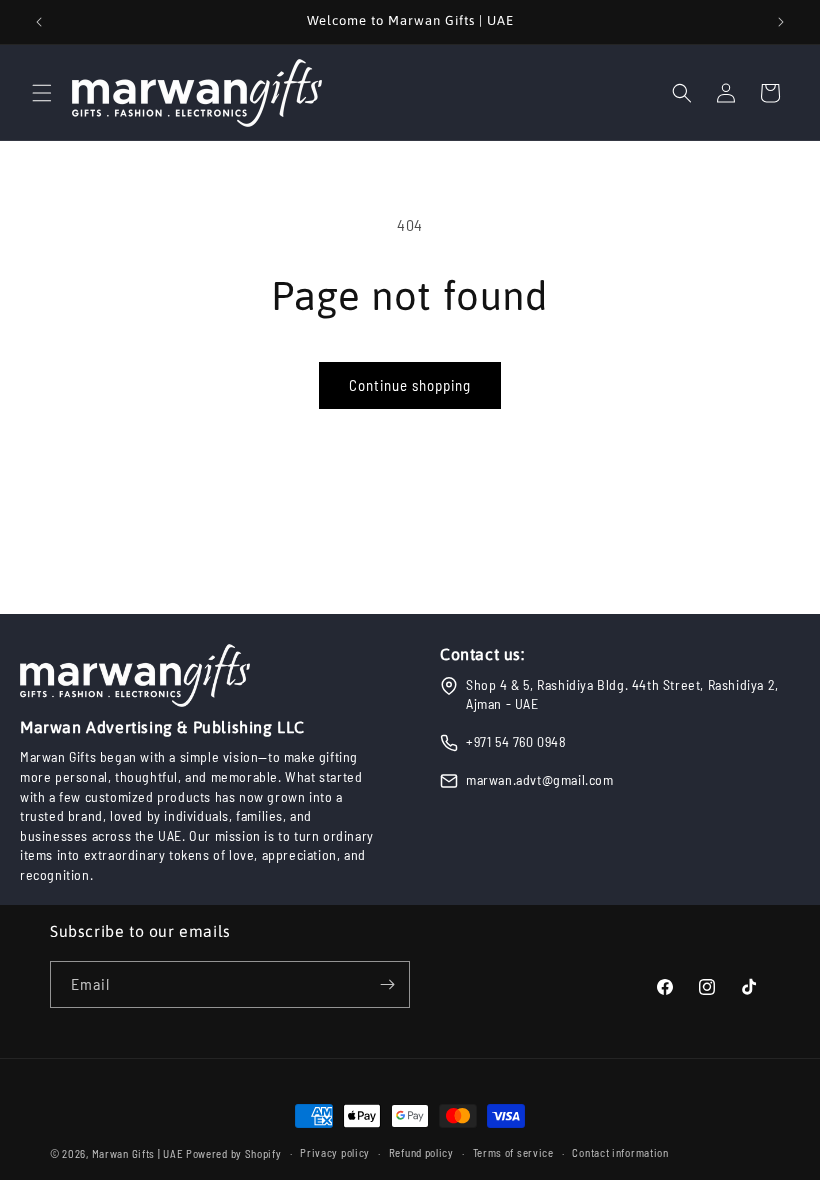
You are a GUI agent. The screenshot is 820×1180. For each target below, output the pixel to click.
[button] (42, 93)
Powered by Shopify (234, 1153)
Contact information (620, 1152)
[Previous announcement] (39, 22)
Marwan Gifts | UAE (138, 1153)
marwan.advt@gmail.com (540, 779)
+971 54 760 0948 (516, 741)
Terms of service (513, 1152)
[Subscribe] (387, 984)
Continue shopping (410, 385)
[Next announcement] (781, 22)
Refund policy (421, 1152)
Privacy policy (335, 1152)
